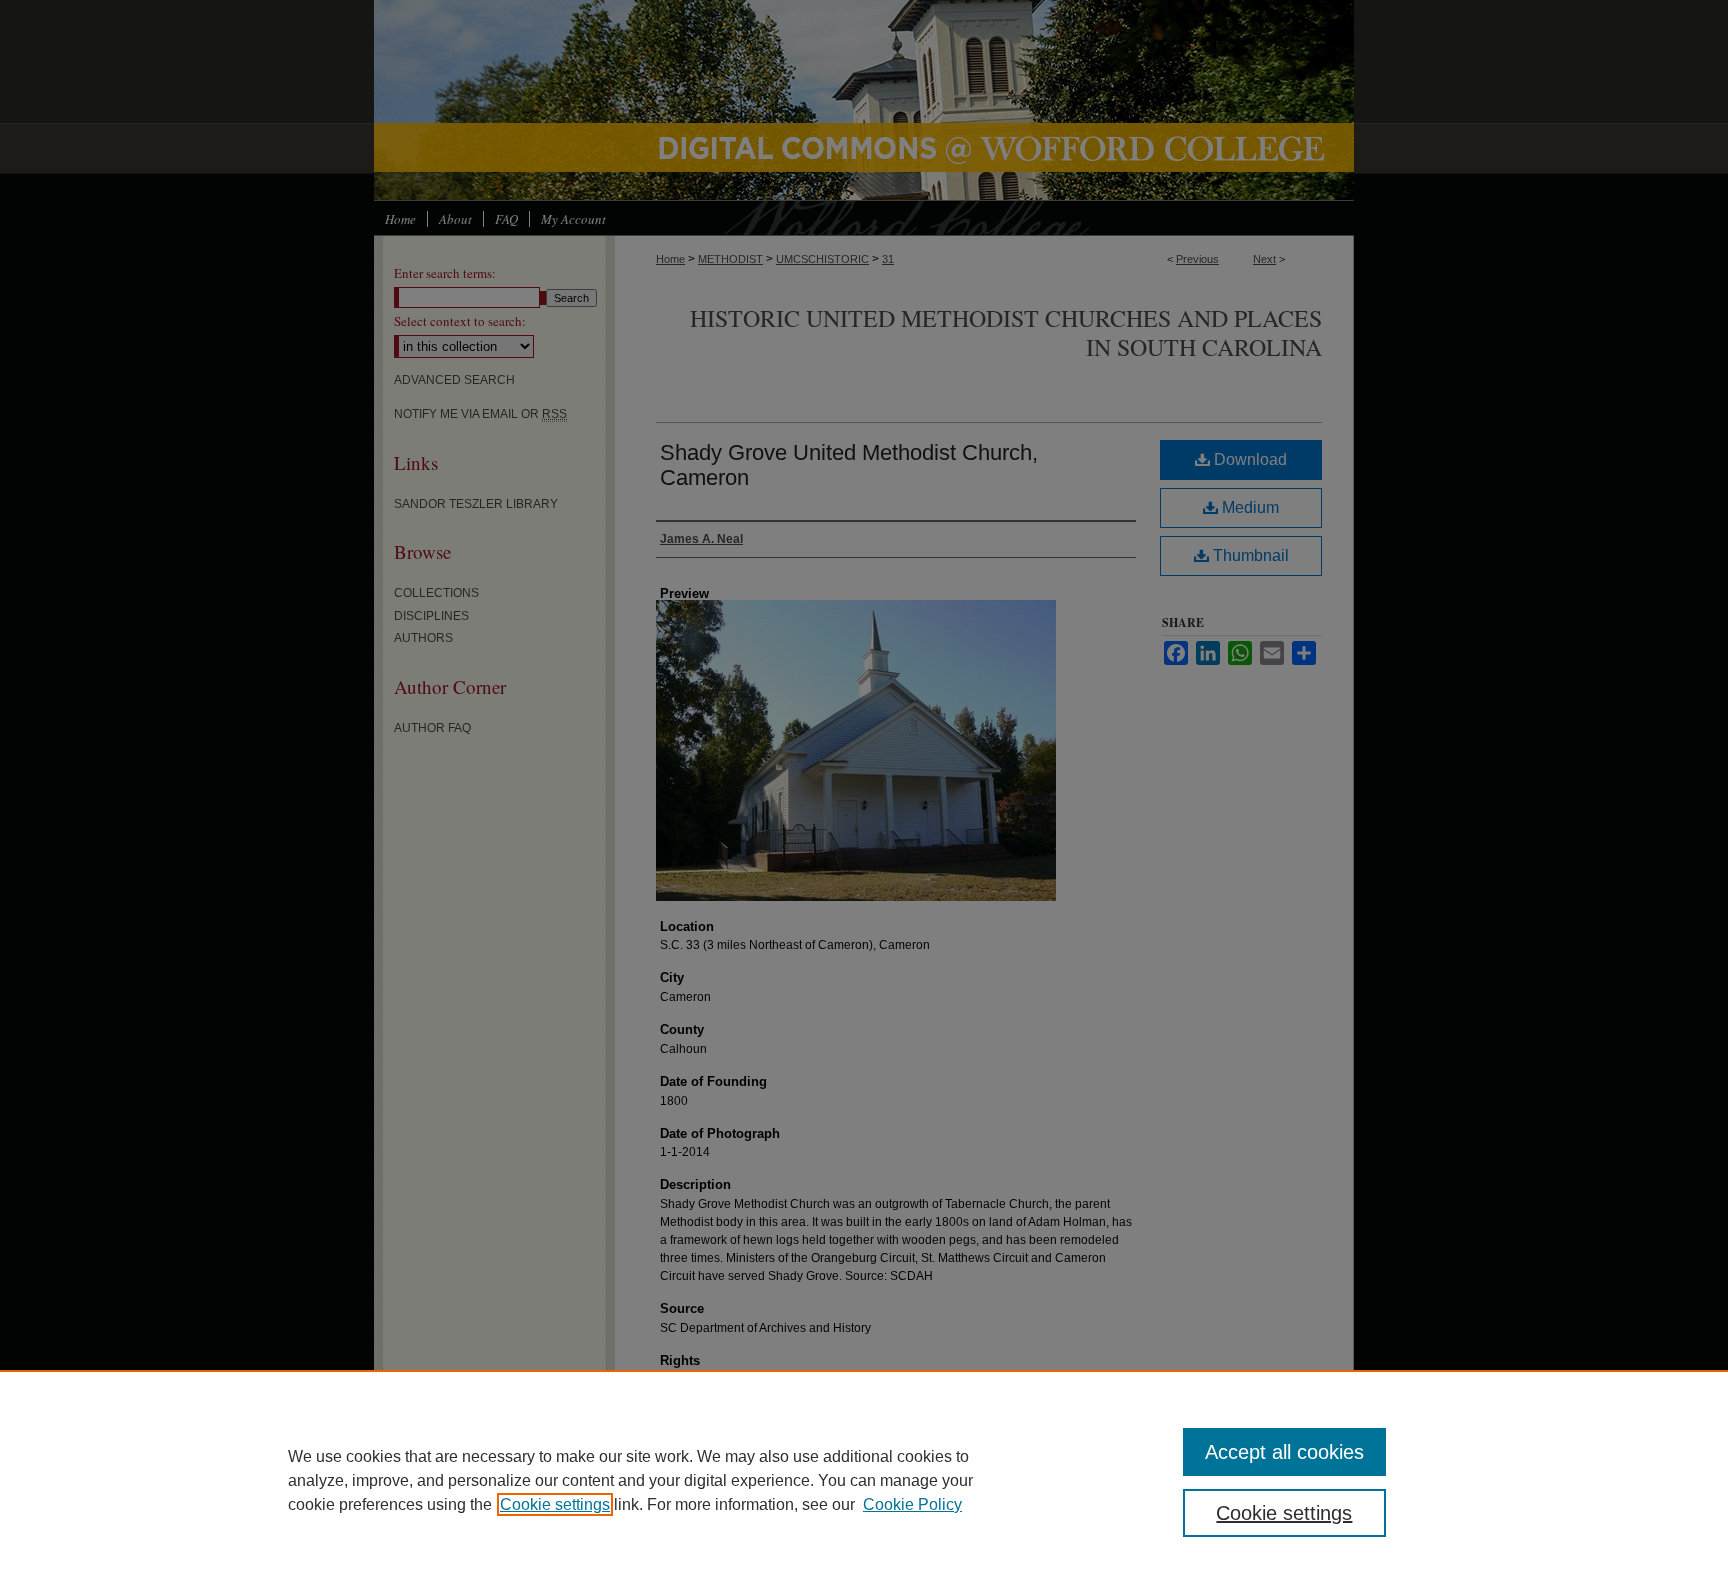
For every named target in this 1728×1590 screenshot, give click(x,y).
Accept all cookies (1284, 1452)
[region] (864, 1480)
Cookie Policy (912, 1504)
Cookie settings (555, 1504)
